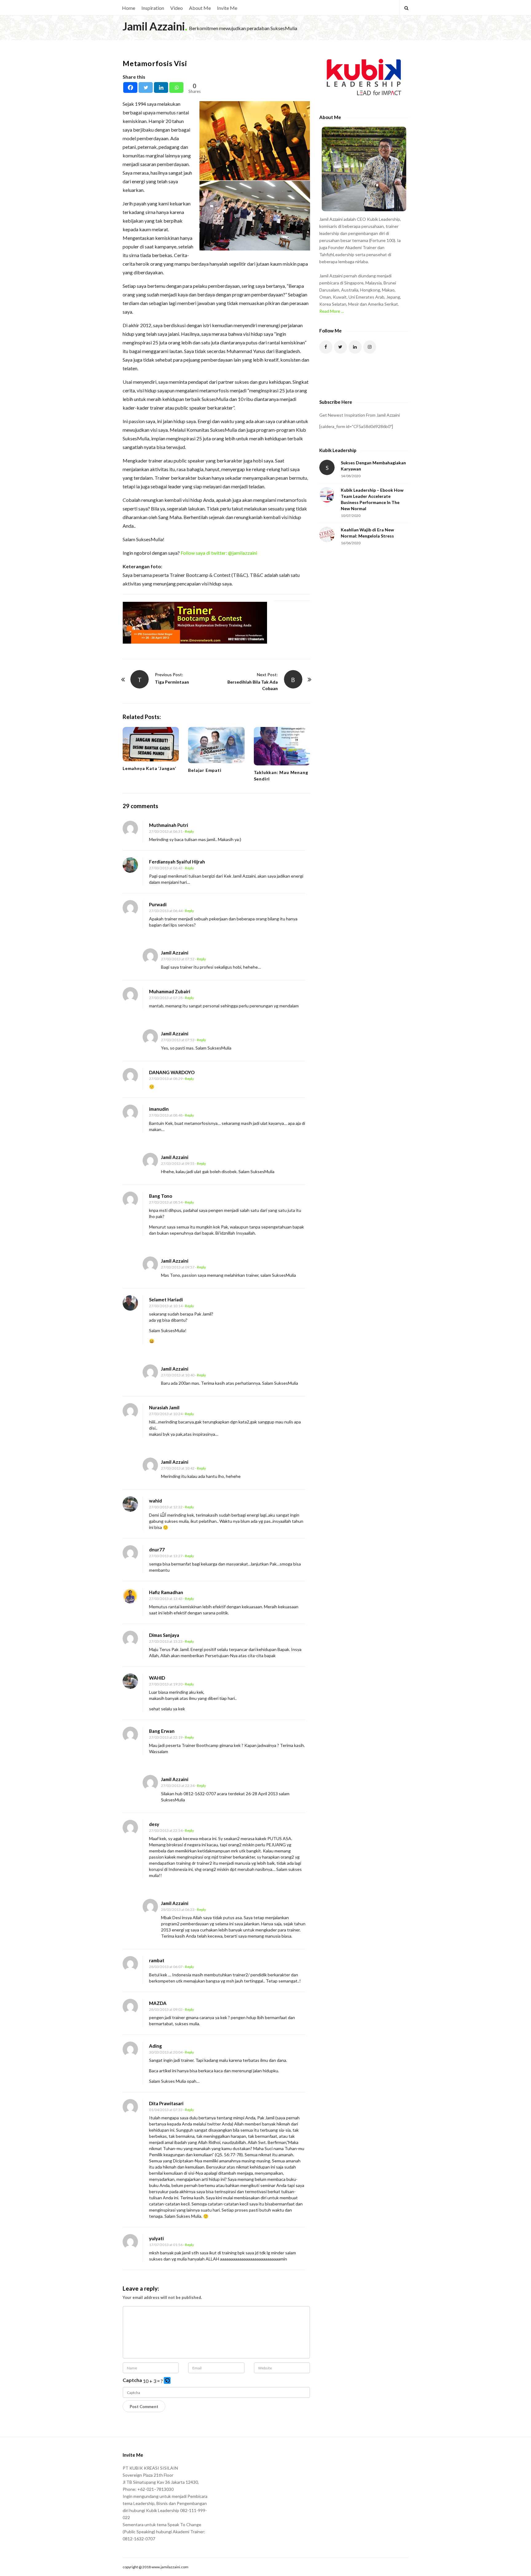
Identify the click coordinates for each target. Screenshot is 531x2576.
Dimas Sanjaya (164, 1635)
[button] (168, 2381)
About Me (200, 8)
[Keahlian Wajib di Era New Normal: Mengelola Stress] (327, 534)
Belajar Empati (205, 770)
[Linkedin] (161, 87)
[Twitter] (146, 87)
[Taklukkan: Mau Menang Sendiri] (282, 746)
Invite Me (227, 8)
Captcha (132, 2380)
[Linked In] (355, 347)
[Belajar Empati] (216, 745)
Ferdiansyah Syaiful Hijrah (177, 862)
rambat (157, 1960)
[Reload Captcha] (167, 2380)
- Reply (189, 831)
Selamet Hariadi (166, 1300)
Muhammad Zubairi (170, 991)
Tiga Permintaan (172, 682)
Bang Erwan (162, 1731)
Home (129, 8)
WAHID (157, 1678)
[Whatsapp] (176, 87)
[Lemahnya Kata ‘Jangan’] (151, 744)
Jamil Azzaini (154, 26)
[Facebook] (130, 87)
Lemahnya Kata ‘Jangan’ (149, 768)
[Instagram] (370, 347)
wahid (155, 1501)
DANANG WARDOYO (172, 1072)
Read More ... (332, 311)
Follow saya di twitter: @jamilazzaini (219, 553)
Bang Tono (161, 1196)
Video (177, 8)
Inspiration (153, 8)
